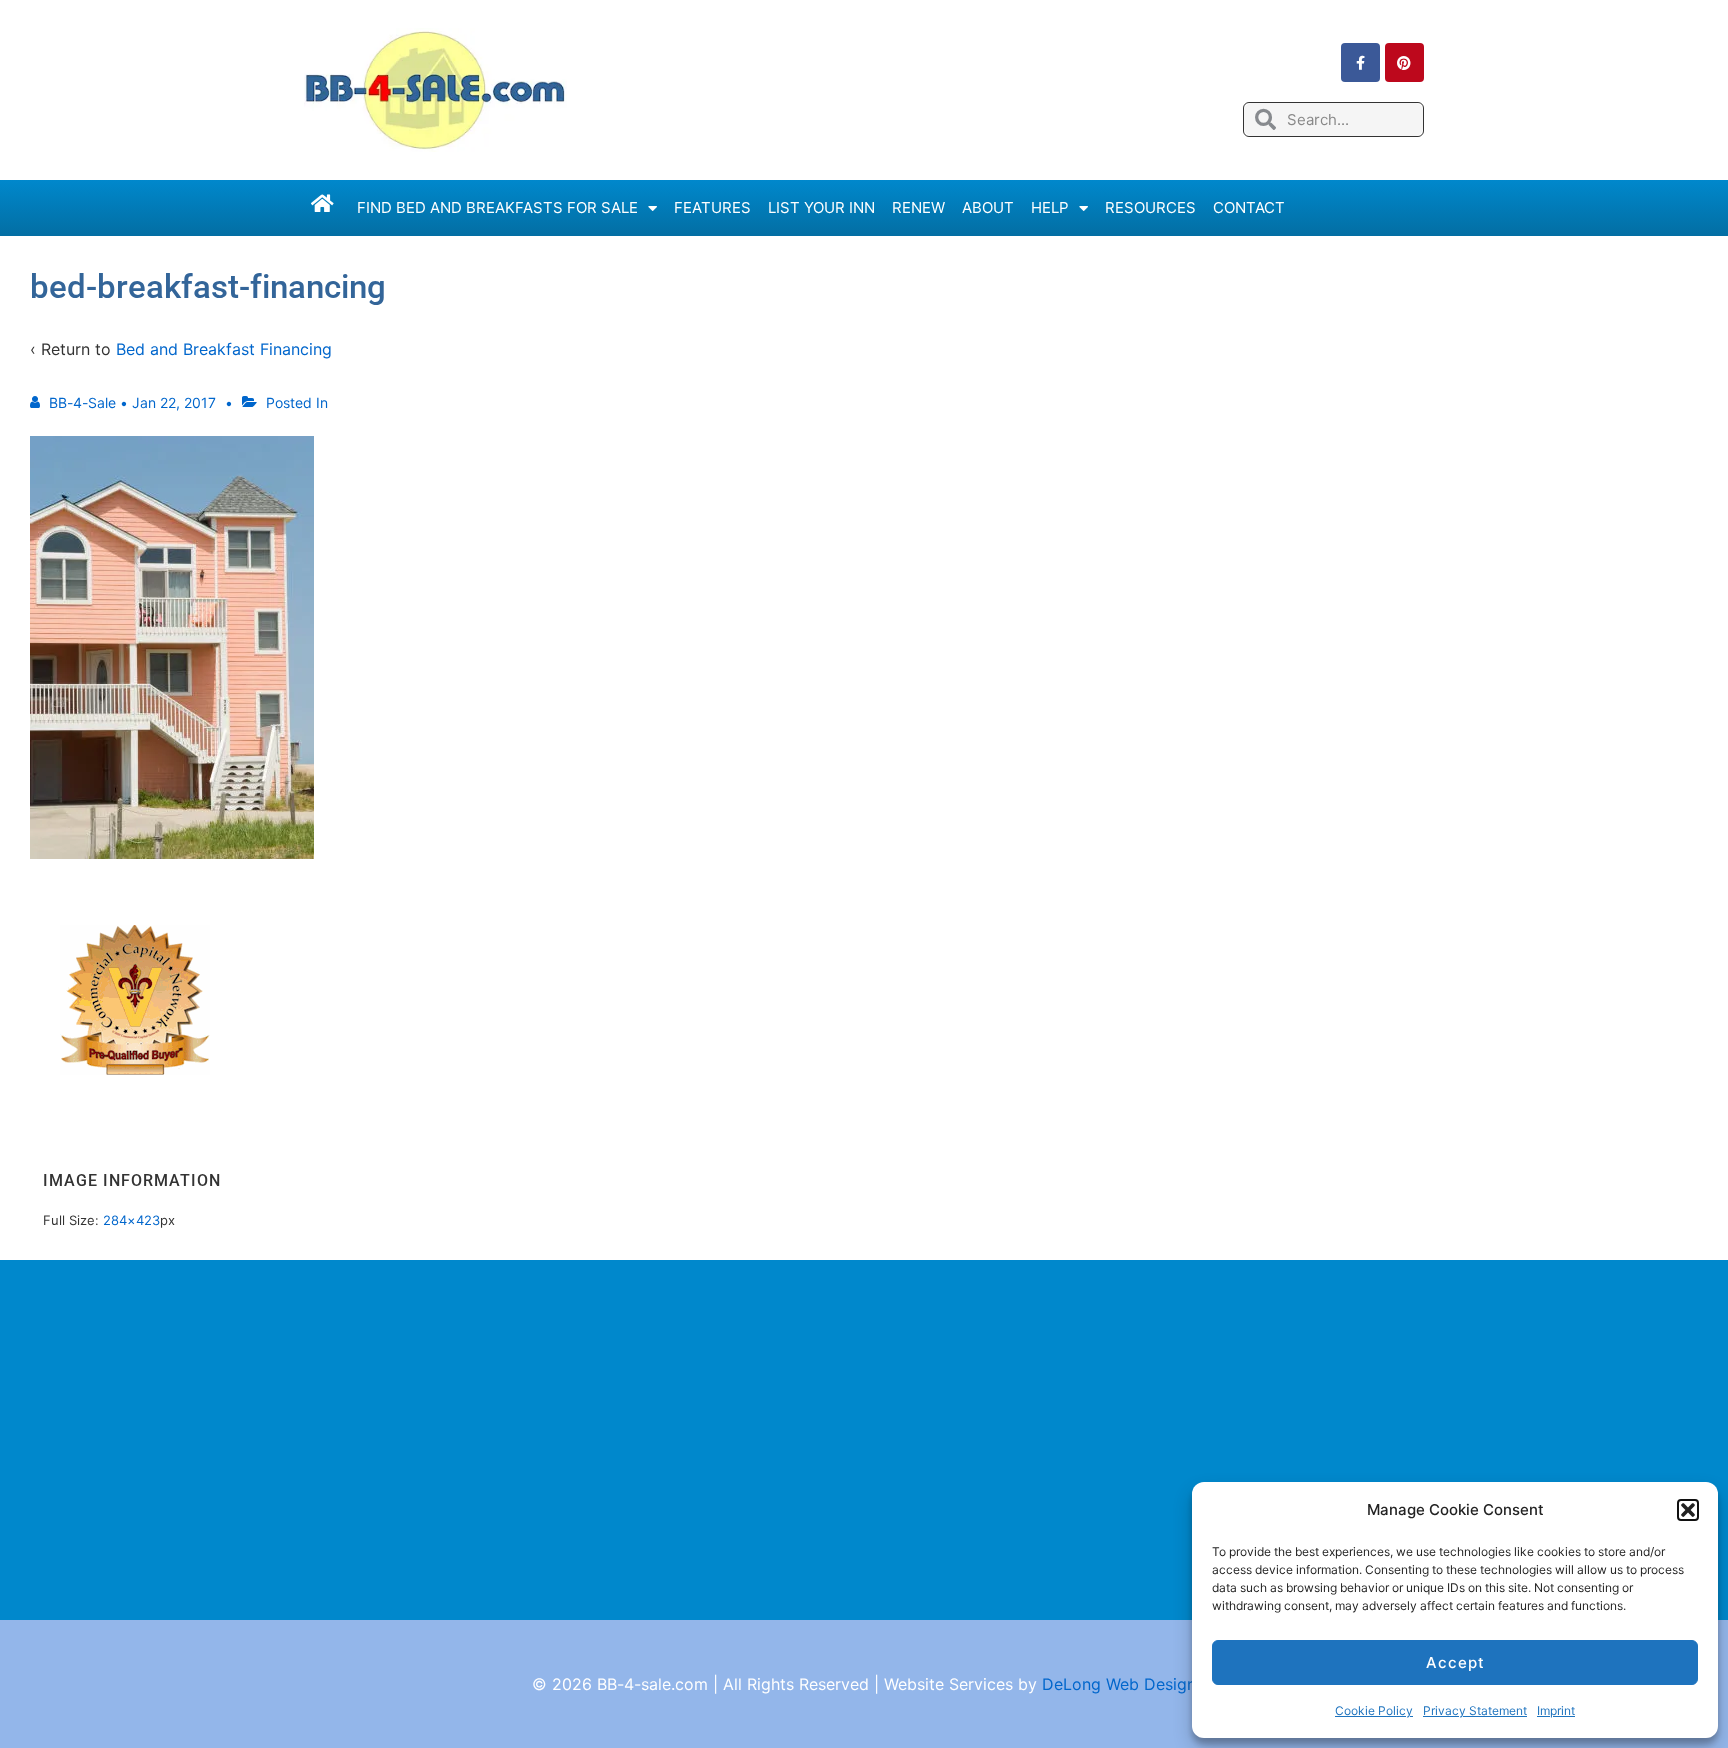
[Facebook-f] (1360, 62)
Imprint (1556, 1710)
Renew (918, 207)
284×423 (131, 1220)
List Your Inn (821, 207)
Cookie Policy (1374, 1710)
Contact (1249, 207)
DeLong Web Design (1119, 1684)
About (988, 207)
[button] (1688, 1510)
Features (712, 207)
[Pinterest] (1404, 62)
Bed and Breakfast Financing (224, 349)
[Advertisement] (864, 1440)
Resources (1150, 207)
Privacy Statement (1475, 1710)
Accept (1455, 1662)
